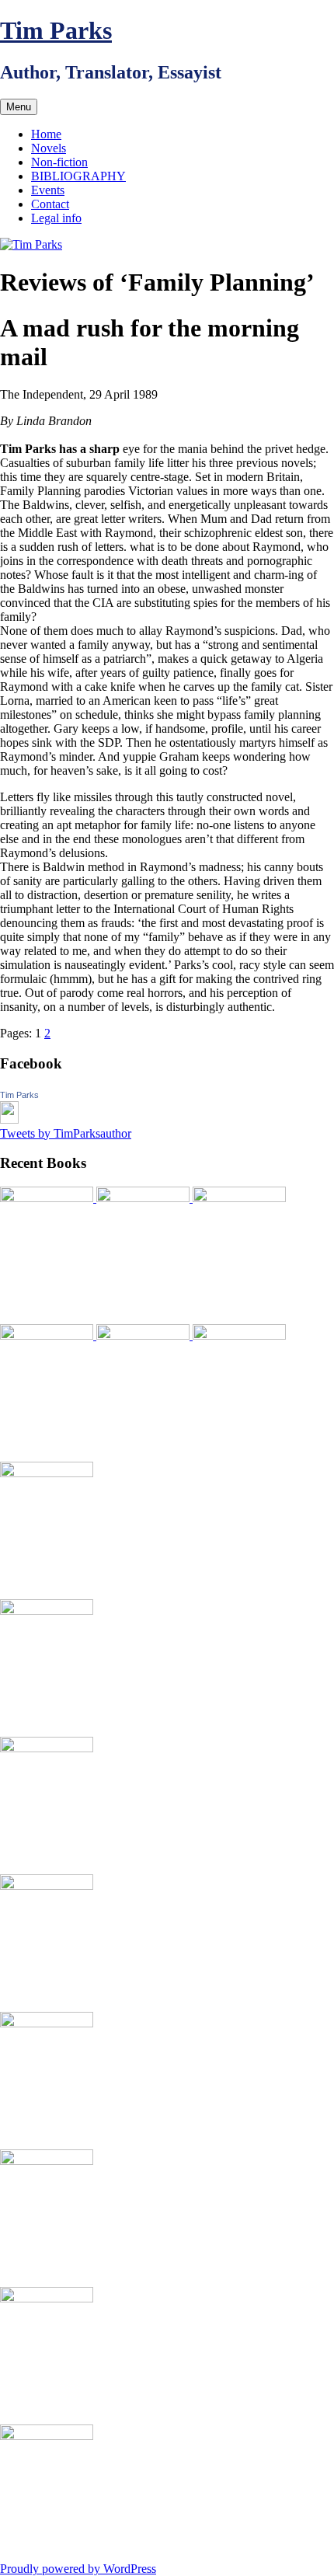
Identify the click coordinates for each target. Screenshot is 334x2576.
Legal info (56, 218)
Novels (49, 148)
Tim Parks (56, 30)
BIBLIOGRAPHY (78, 176)
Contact (50, 204)
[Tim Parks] (9, 1119)
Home (46, 134)
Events (48, 190)
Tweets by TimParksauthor (66, 1133)
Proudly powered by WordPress (78, 2569)
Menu (19, 107)
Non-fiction (59, 162)
